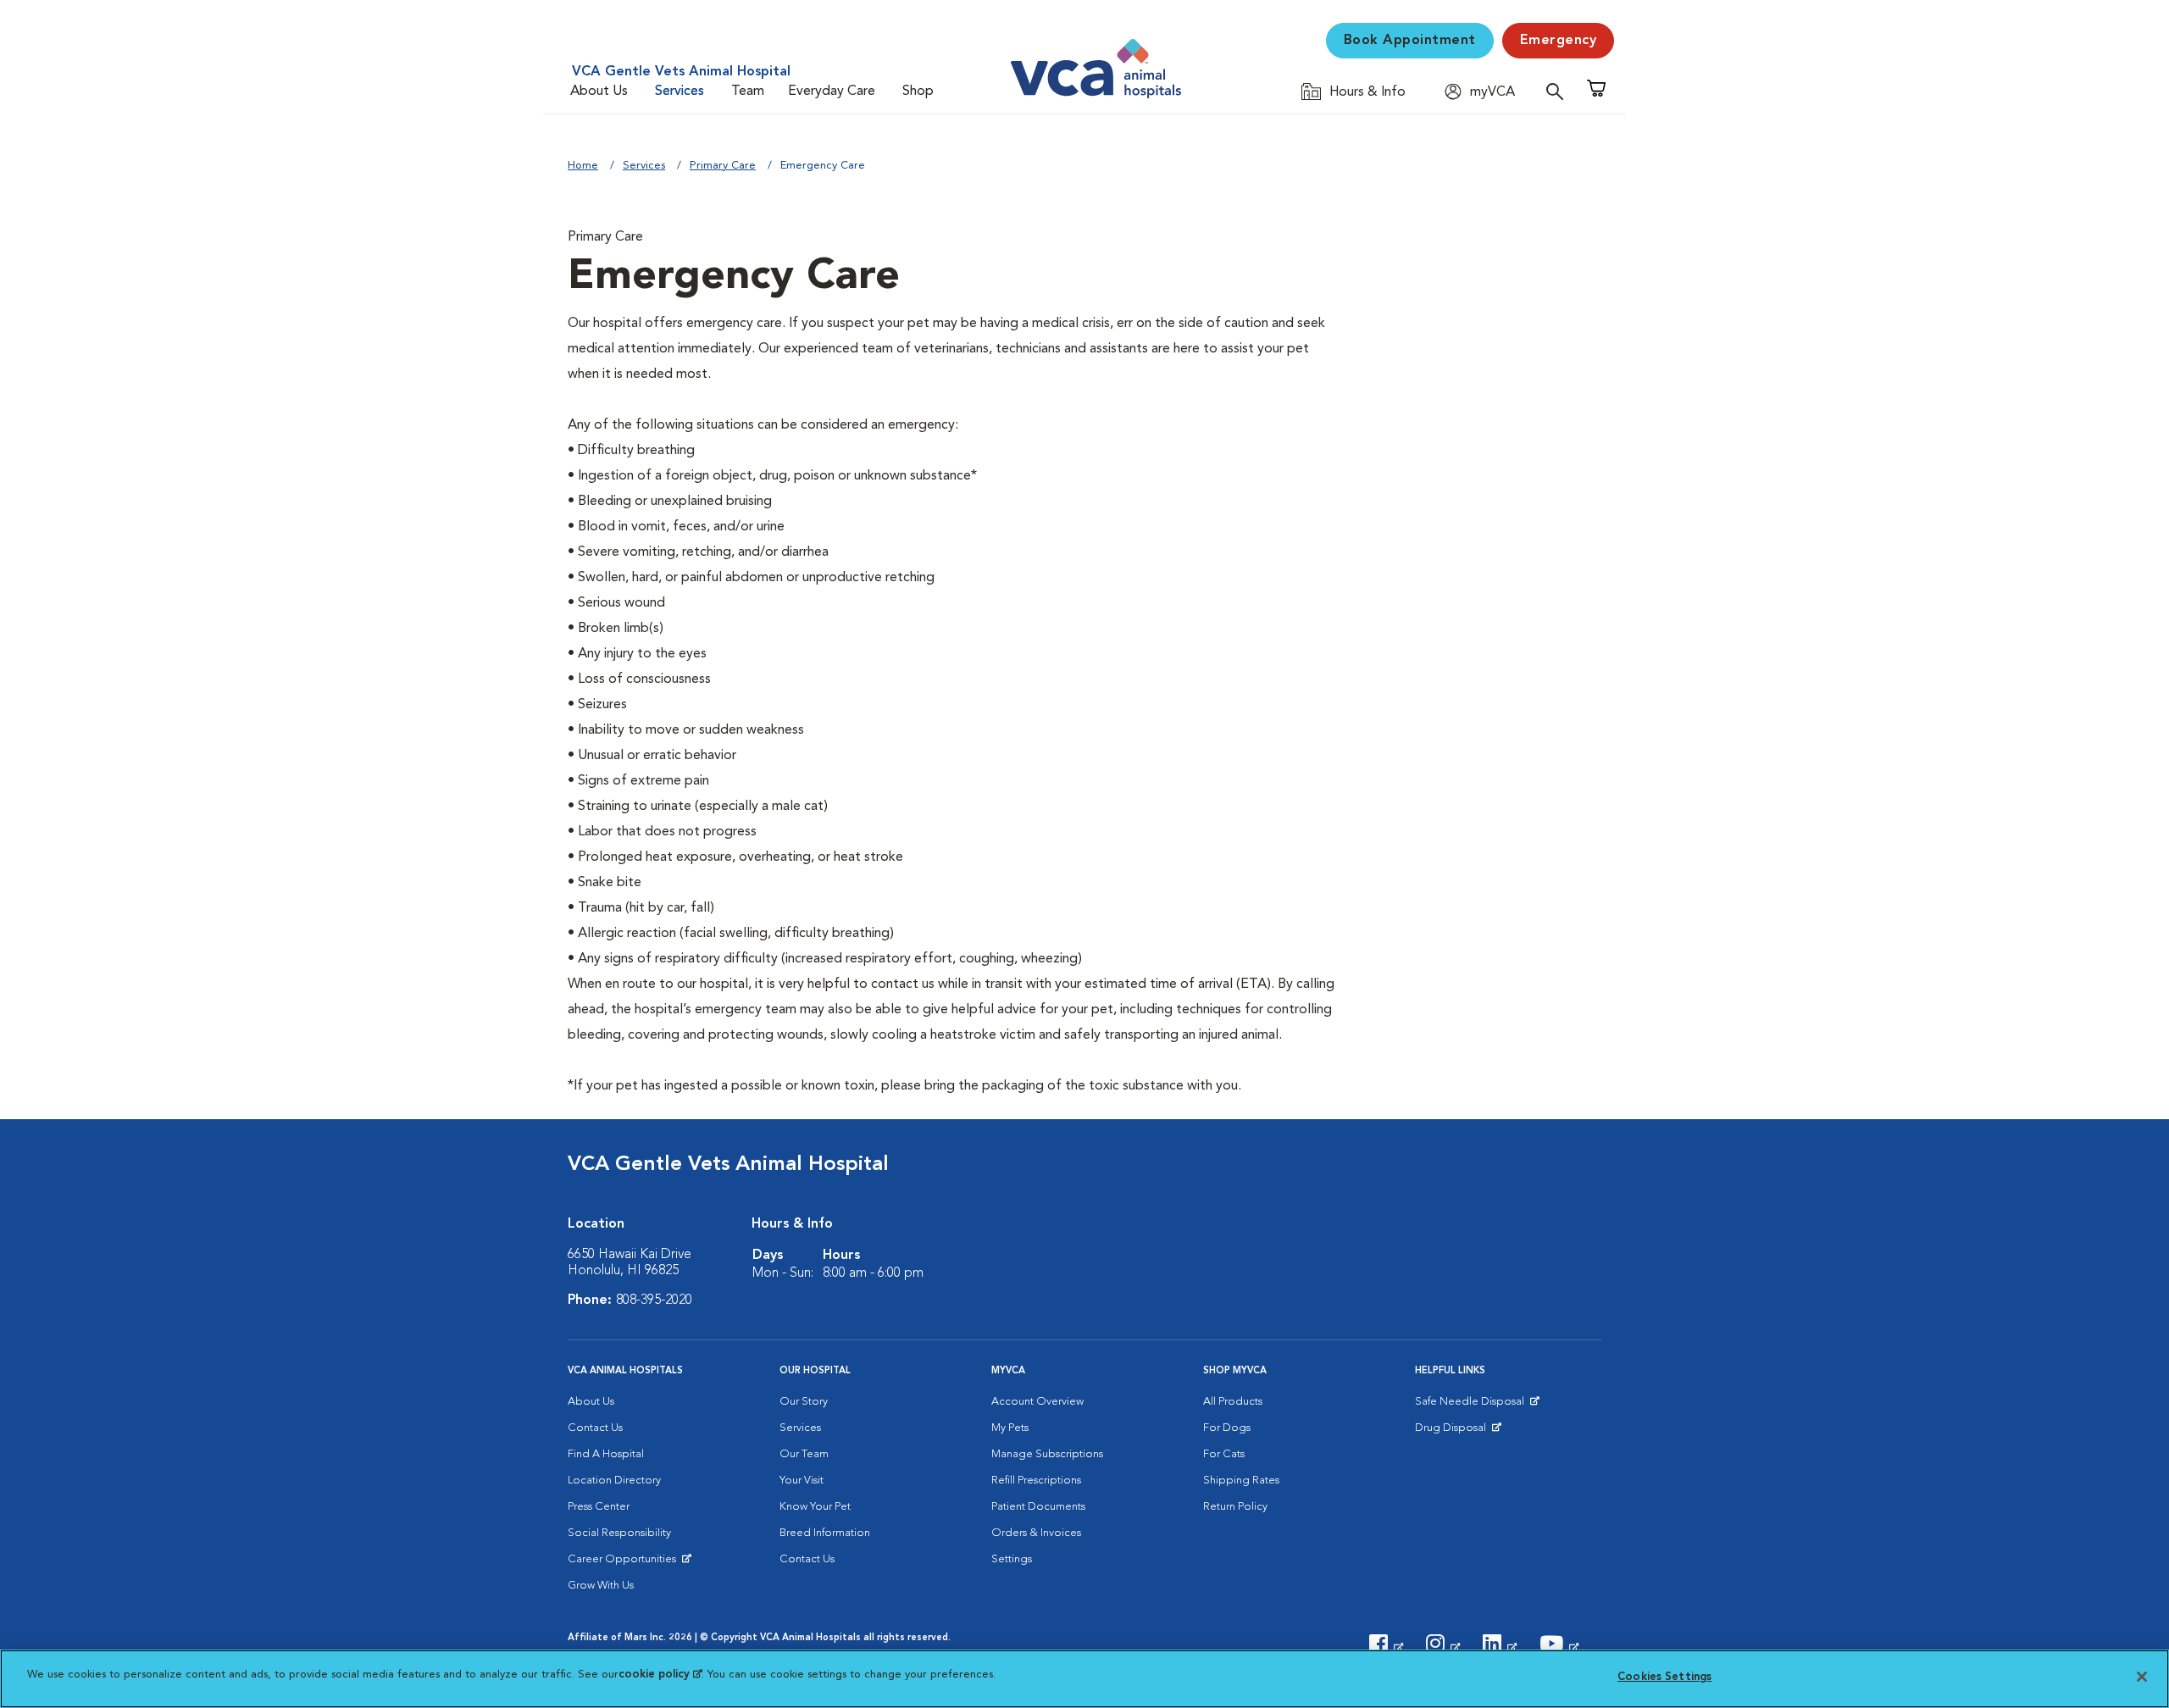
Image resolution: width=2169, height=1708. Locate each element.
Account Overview (1037, 1402)
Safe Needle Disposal (1472, 1406)
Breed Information (825, 1533)
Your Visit (802, 1481)
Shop (918, 91)
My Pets (1010, 1428)
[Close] (2142, 1677)
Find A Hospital (606, 1454)
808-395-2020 (654, 1300)
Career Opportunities (625, 1563)
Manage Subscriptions (1047, 1454)
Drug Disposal (1458, 1432)
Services (680, 91)
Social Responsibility (619, 1533)
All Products (1233, 1402)
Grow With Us (601, 1586)
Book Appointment (1410, 41)
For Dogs (1227, 1428)
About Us (599, 91)
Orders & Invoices (1036, 1533)
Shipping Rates (1241, 1481)
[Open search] (1559, 91)
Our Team (804, 1454)
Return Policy (1235, 1507)
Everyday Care (832, 91)
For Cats (1224, 1454)
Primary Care (723, 166)
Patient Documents (1038, 1507)
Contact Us (595, 1428)
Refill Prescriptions (1036, 1481)
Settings (1012, 1559)
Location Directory (614, 1481)
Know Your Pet (815, 1507)
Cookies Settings (1664, 1677)
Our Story (804, 1402)
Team (748, 91)
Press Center (599, 1507)
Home (583, 166)
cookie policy (660, 1675)
